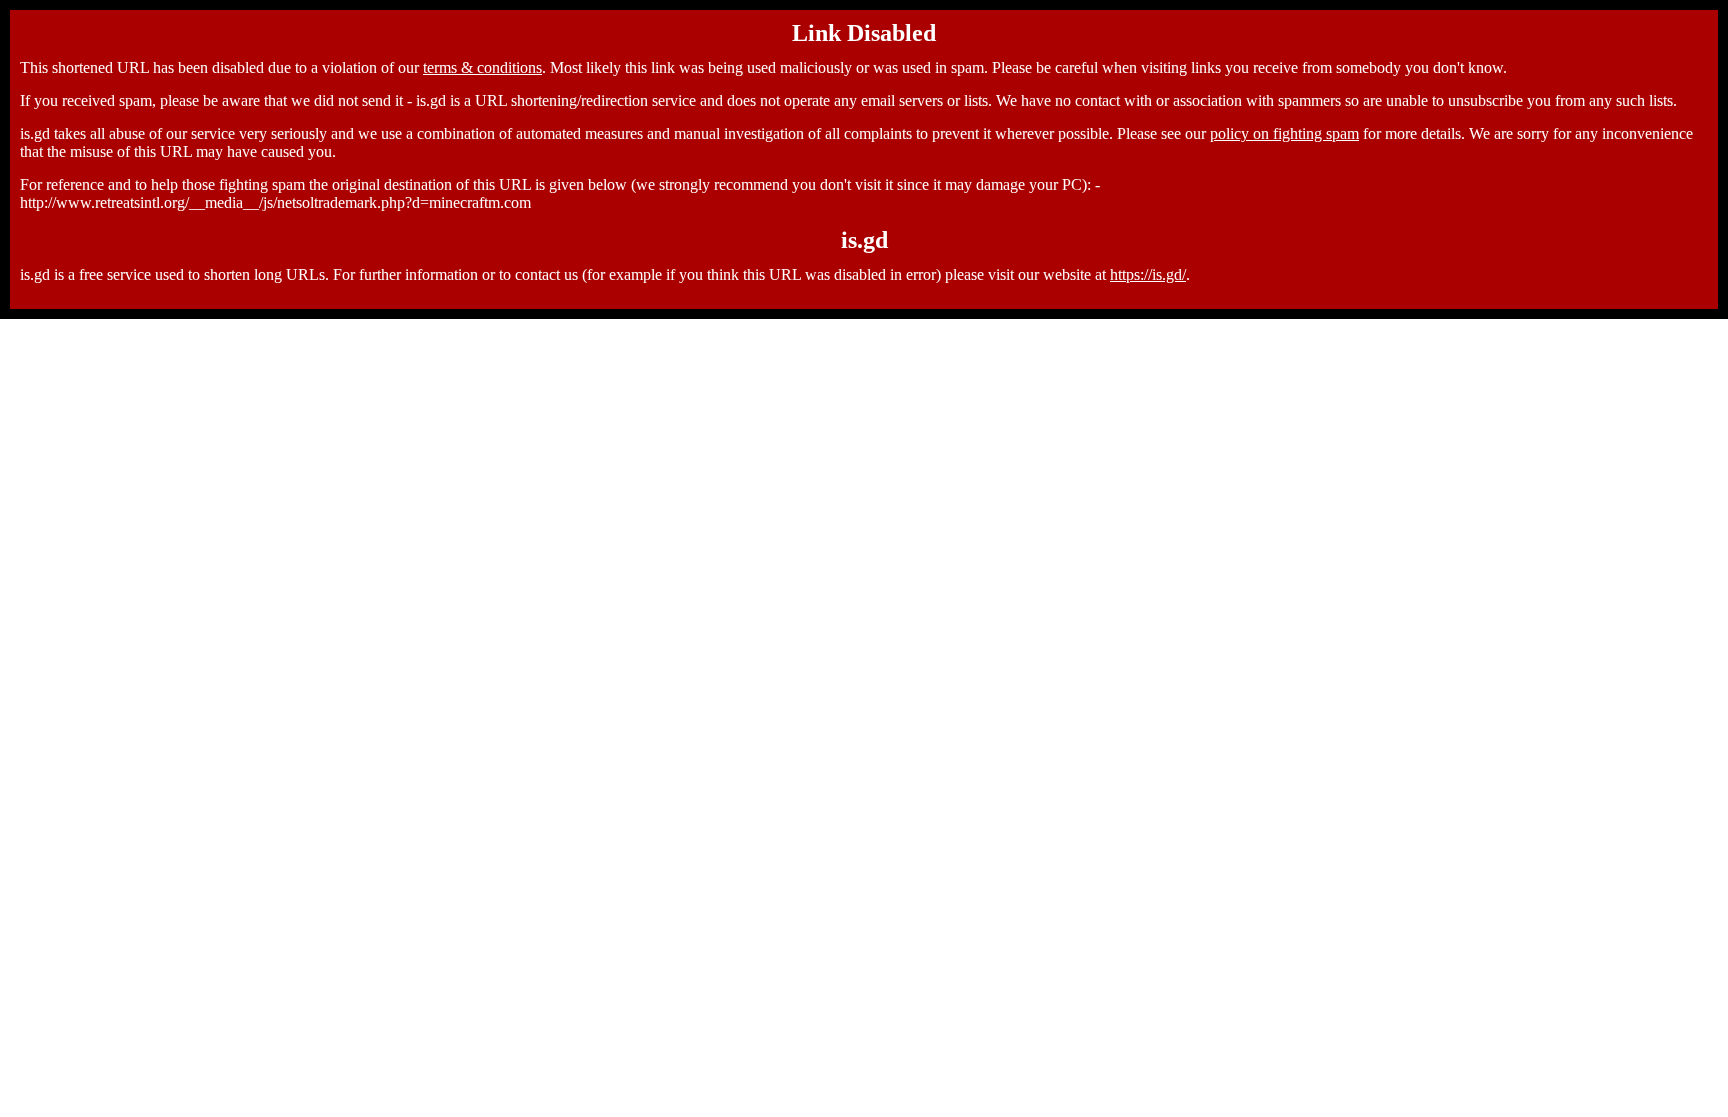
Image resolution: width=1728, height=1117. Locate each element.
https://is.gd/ (1148, 274)
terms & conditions (482, 67)
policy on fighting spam (1284, 133)
